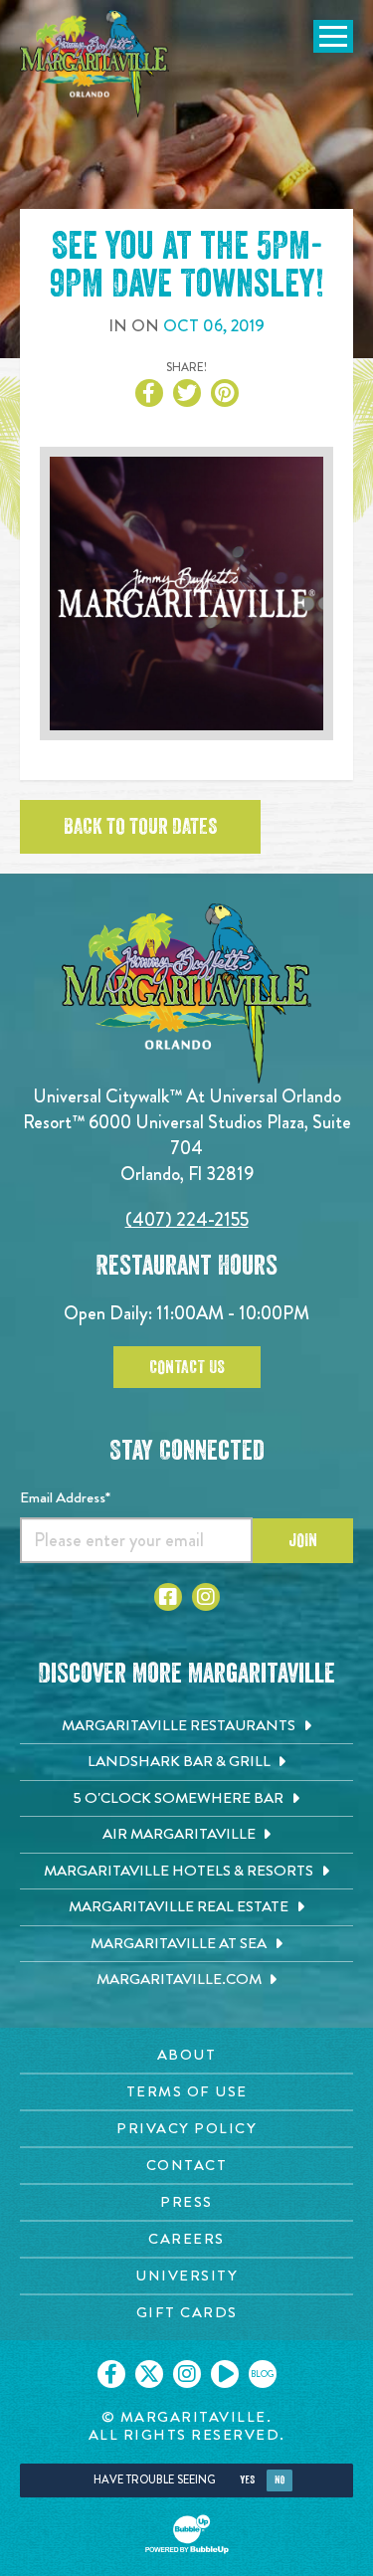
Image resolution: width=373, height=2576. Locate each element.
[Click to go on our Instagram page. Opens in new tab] (187, 2374)
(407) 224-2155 (187, 1219)
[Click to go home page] (94, 64)
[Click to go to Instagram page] (206, 1597)
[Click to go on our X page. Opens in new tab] (149, 2374)
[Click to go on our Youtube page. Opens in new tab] (225, 2374)
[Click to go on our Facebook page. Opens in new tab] (111, 2374)
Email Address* (65, 1497)
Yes (247, 2480)
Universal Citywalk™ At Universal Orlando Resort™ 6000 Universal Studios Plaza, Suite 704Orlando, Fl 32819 (187, 1135)
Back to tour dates (140, 827)
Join (303, 1540)
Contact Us (187, 1367)
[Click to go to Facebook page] (168, 1597)
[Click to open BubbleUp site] (187, 2534)
